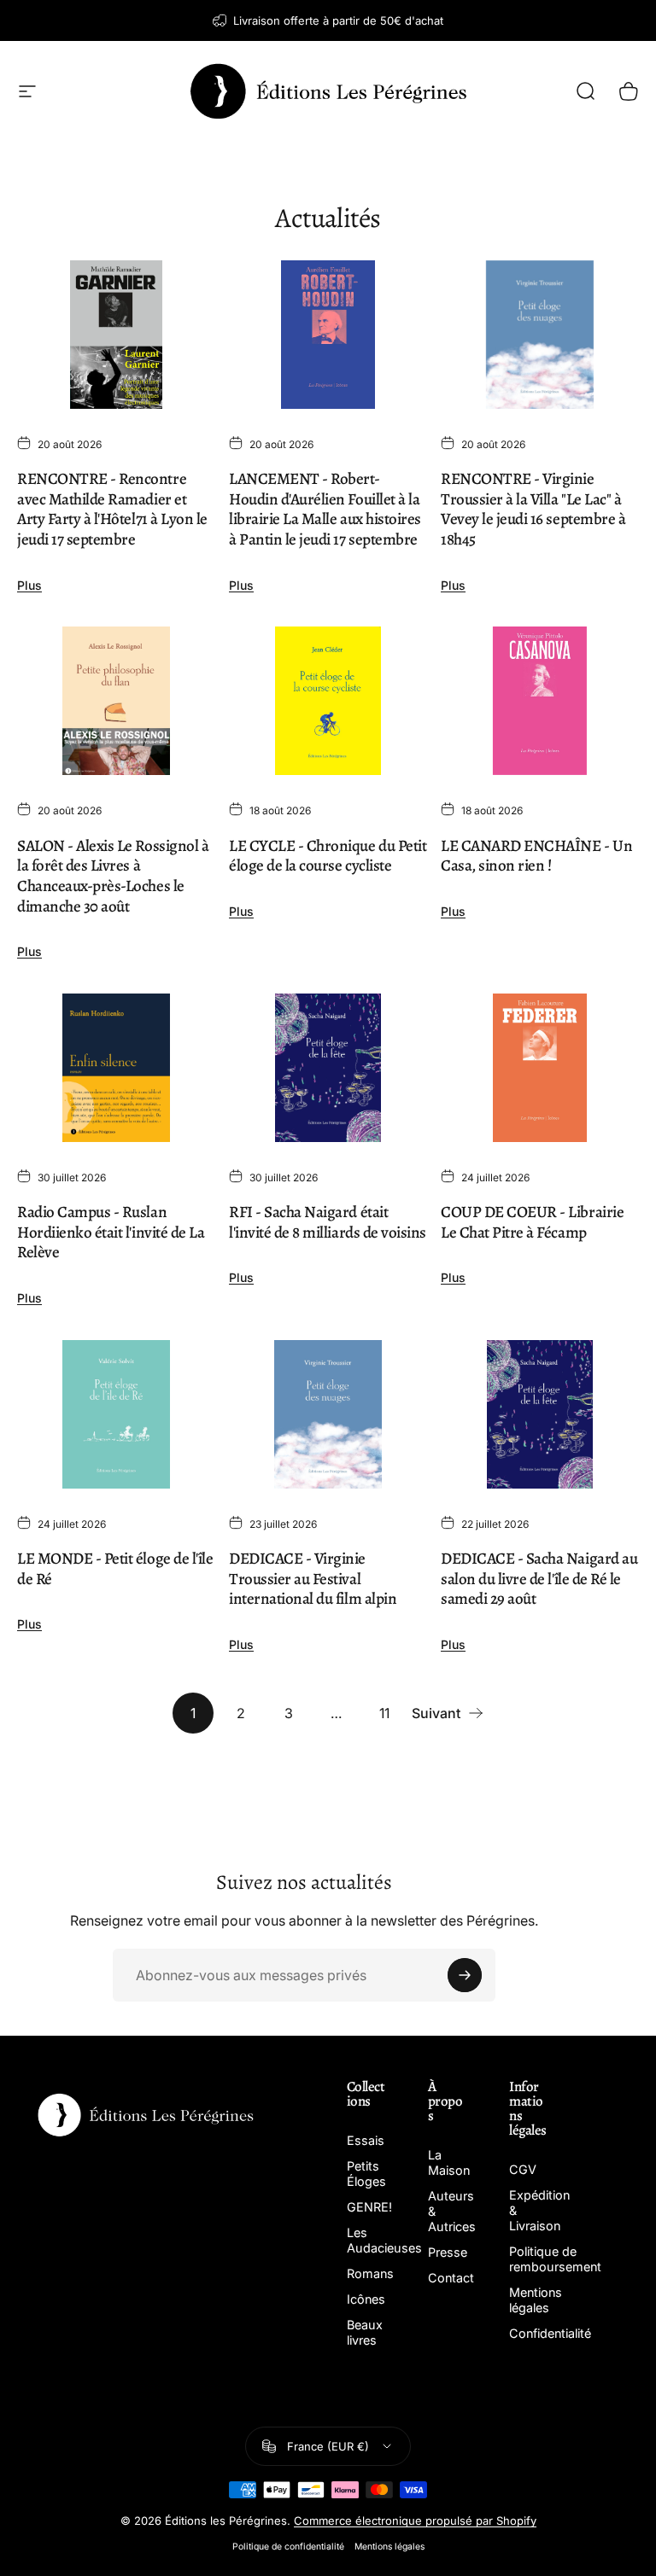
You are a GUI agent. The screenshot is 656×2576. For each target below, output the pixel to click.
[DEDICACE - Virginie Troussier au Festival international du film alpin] (328, 1414)
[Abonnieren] (465, 1975)
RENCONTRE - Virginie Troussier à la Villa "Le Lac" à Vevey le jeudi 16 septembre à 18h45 (533, 509)
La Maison (449, 2162)
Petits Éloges (366, 2174)
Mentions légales (536, 2300)
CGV (523, 2169)
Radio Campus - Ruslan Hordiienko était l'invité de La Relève (111, 1232)
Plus (29, 585)
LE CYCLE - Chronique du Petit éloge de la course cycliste (328, 856)
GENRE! (369, 2207)
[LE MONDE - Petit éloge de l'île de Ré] (116, 1414)
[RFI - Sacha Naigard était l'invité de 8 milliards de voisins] (328, 1068)
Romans (370, 2273)
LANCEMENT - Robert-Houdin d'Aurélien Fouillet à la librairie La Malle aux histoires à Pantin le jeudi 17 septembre (325, 509)
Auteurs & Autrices (452, 2211)
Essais (366, 2140)
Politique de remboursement (555, 2259)
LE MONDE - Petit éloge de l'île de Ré (115, 1569)
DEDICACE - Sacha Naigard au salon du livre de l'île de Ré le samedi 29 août (539, 1579)
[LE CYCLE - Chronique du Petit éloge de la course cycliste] (328, 701)
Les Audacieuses (384, 2240)
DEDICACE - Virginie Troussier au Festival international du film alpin (313, 1579)
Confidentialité (550, 2333)
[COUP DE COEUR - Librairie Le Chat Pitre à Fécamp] (540, 1068)
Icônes (366, 2299)
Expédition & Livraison (539, 2210)
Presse (448, 2252)
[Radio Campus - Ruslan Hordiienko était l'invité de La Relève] (116, 1068)
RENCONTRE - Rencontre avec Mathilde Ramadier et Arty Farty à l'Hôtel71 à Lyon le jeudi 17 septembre (112, 509)
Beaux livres (365, 2332)
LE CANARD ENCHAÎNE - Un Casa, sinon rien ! (536, 856)
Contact (451, 2278)
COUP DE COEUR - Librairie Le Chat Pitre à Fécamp (532, 1222)
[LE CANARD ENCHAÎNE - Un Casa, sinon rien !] (540, 701)
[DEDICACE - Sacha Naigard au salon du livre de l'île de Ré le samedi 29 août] (540, 1414)
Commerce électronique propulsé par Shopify (415, 2521)
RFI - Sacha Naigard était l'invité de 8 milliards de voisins (328, 1222)
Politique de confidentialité (288, 2547)
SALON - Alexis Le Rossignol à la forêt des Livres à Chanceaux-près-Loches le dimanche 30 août (113, 876)
